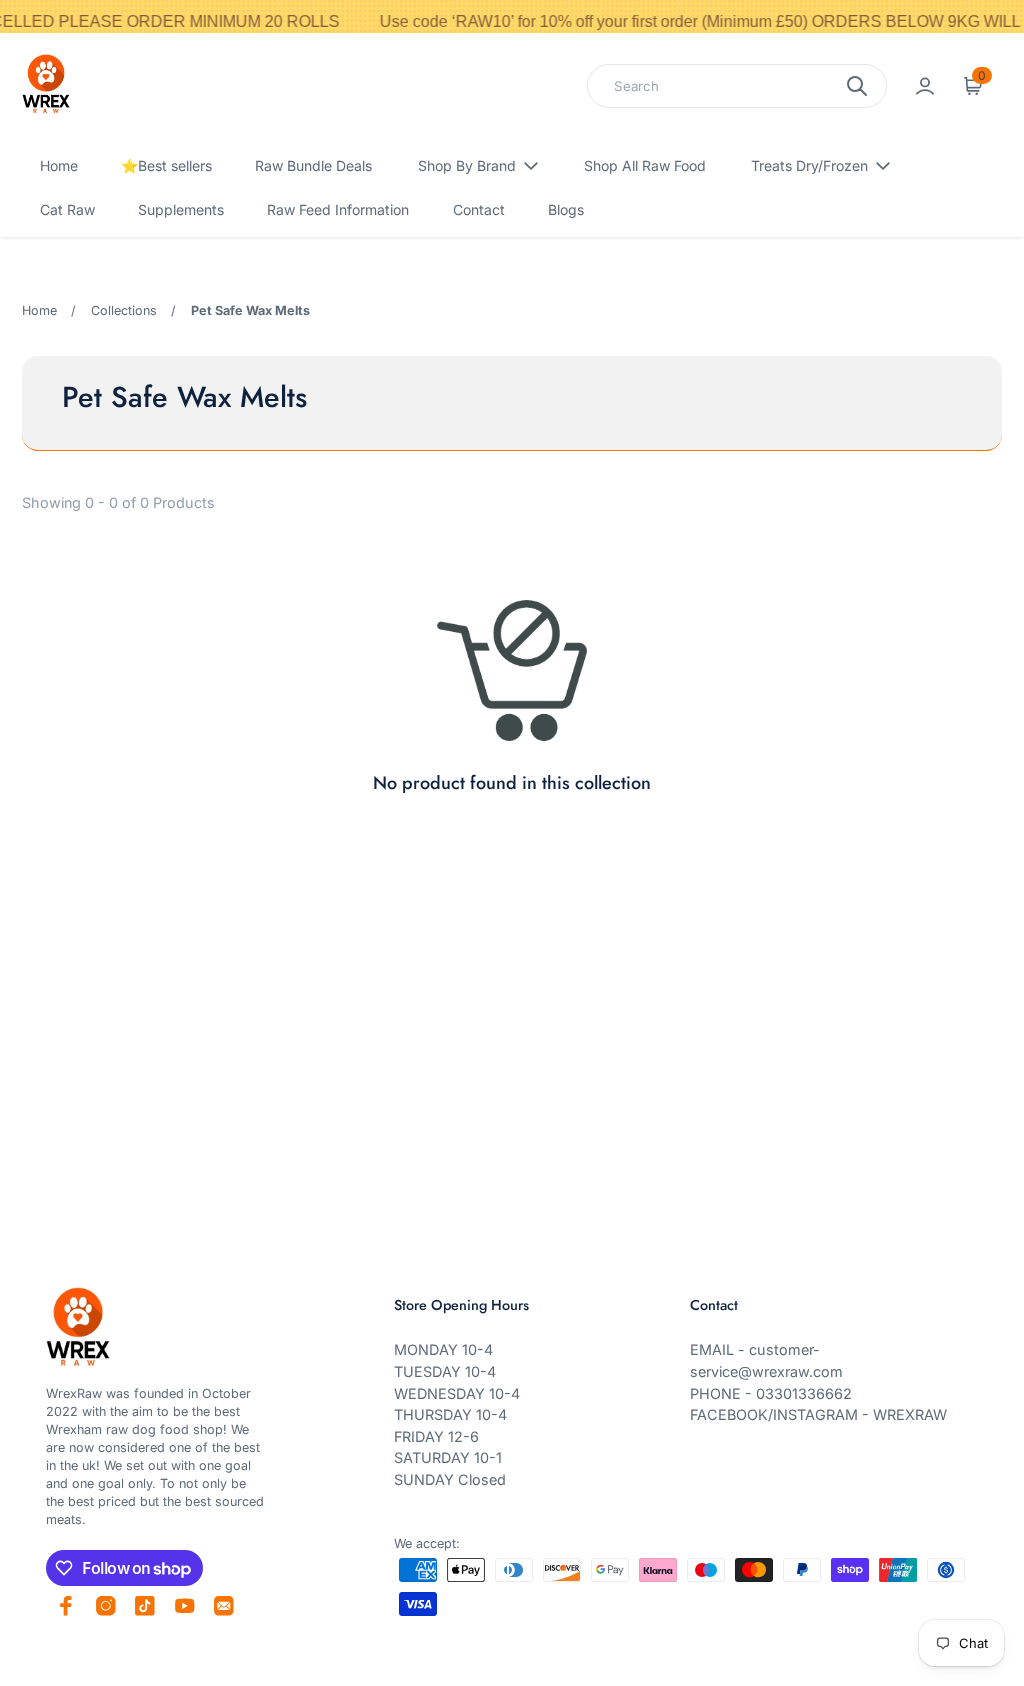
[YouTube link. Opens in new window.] (185, 1606)
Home (59, 165)
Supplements (181, 209)
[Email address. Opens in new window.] (224, 1606)
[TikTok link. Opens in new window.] (145, 1606)
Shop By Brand (467, 165)
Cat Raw (67, 209)
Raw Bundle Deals (313, 165)
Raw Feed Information (338, 209)
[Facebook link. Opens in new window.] (66, 1606)
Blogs (566, 209)
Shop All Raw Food (645, 165)
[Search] (857, 86)
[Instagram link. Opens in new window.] (106, 1606)
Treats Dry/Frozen (809, 165)
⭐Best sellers (166, 165)
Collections (124, 310)
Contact (479, 209)
